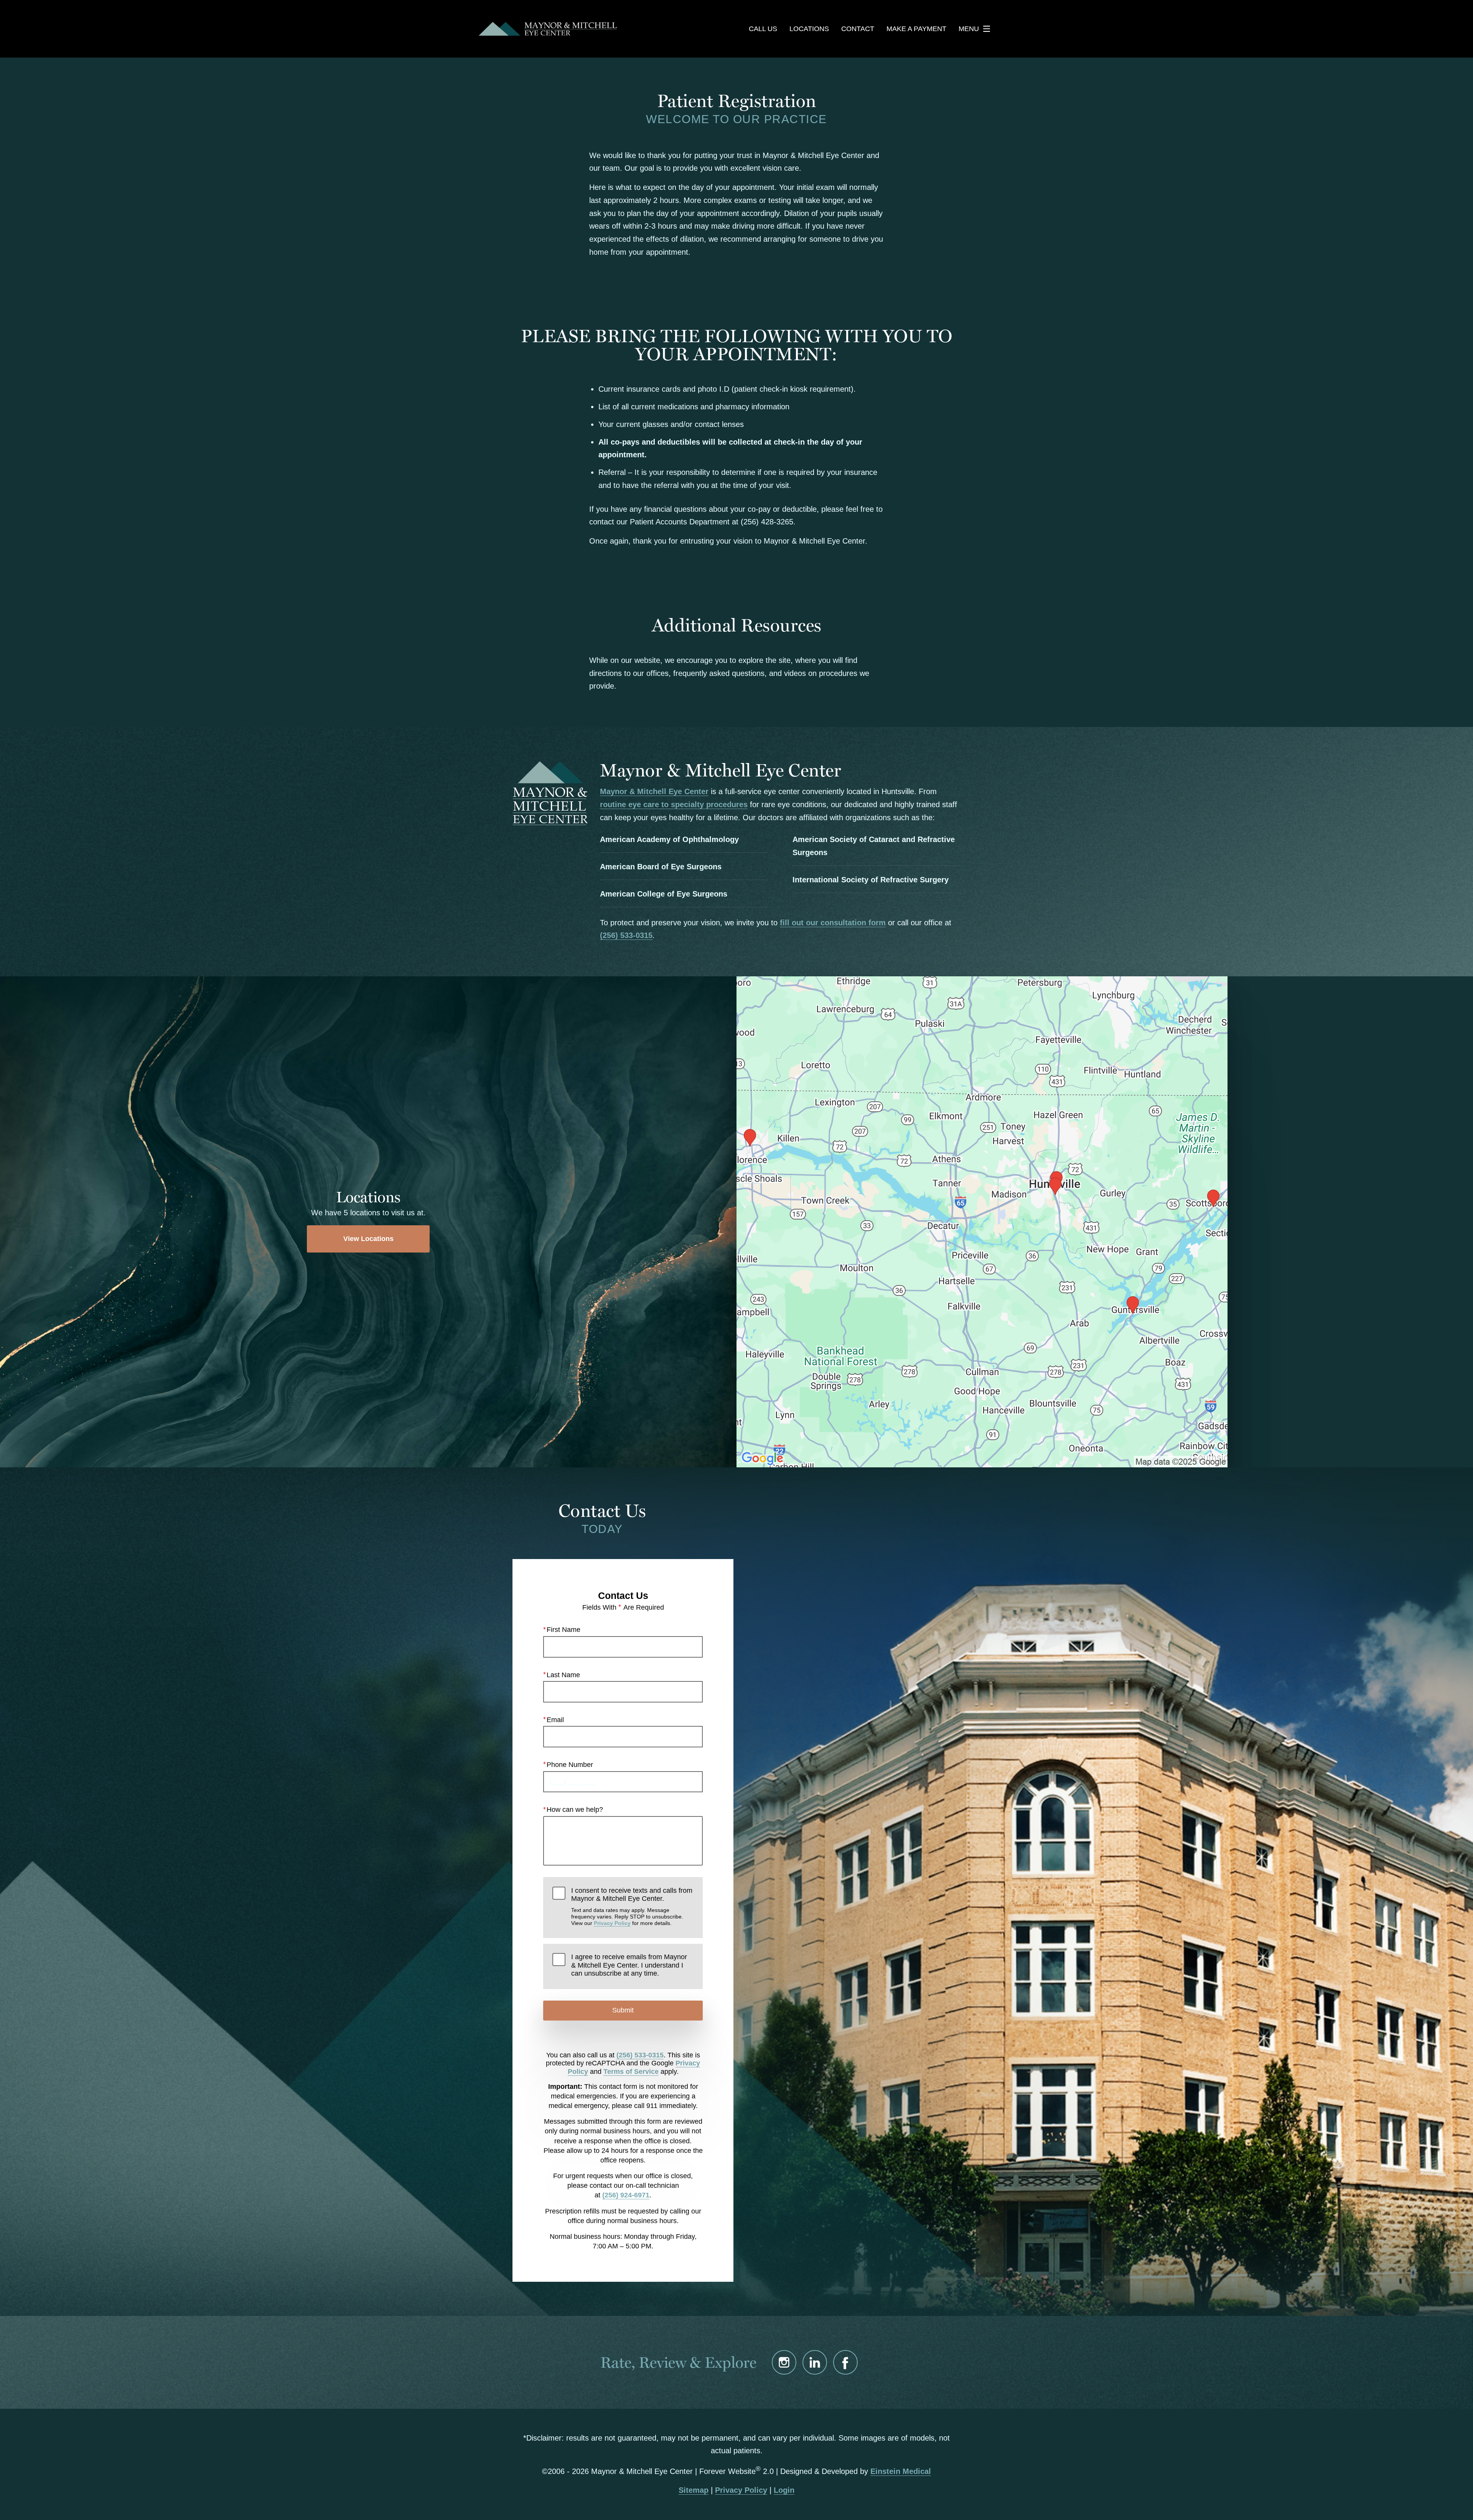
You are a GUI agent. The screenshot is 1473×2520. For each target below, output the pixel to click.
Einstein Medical (901, 2471)
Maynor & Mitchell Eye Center (654, 791)
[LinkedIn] (815, 2362)
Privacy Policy (612, 1923)
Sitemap (694, 2490)
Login (784, 2490)
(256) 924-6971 (626, 2195)
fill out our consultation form (833, 923)
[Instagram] (784, 2362)
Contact (858, 29)
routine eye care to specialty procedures (674, 804)
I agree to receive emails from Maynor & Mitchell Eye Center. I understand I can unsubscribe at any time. (629, 1965)
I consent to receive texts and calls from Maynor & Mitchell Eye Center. (632, 1907)
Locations (809, 29)
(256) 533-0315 (626, 935)
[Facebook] (845, 2362)
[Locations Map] (982, 1221)
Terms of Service (631, 2072)
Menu (969, 29)
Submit (623, 2010)
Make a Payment (916, 29)
